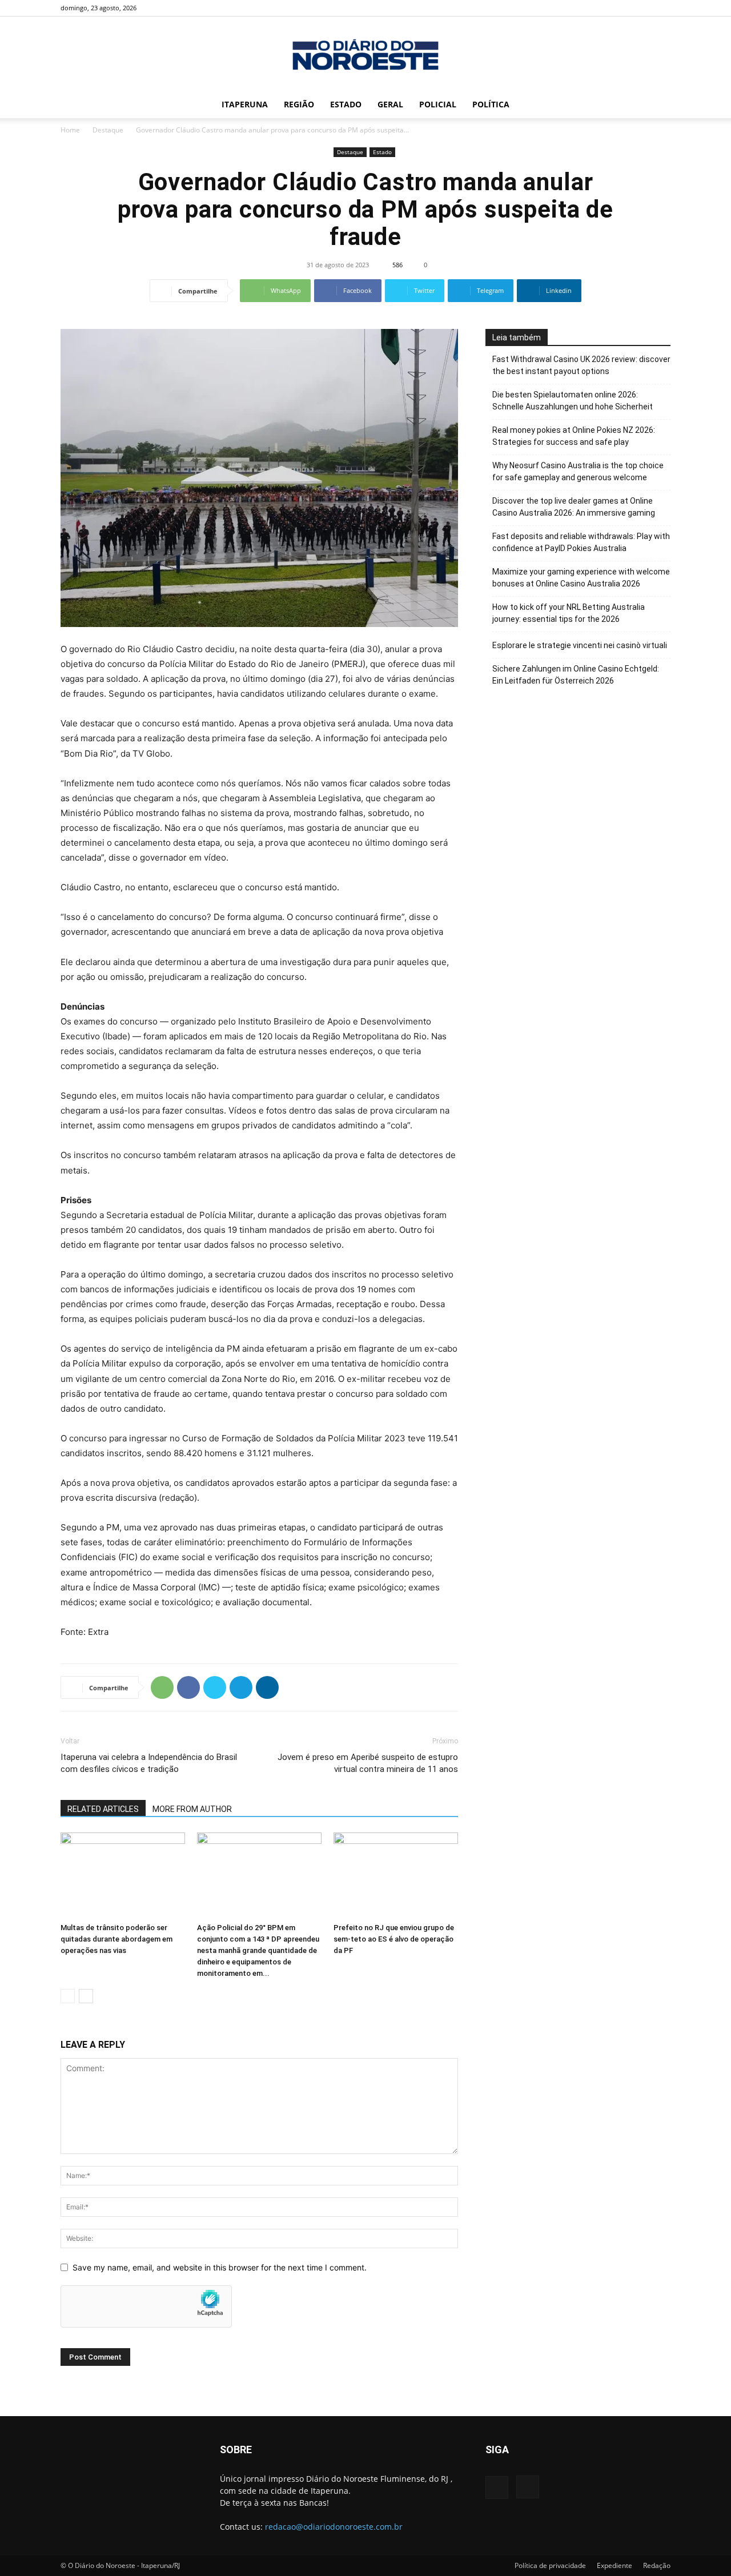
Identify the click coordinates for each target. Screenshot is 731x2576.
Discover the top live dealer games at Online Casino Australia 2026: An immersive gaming (574, 507)
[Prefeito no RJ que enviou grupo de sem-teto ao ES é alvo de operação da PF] (396, 1875)
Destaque (108, 130)
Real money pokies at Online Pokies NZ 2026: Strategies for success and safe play (574, 436)
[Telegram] (241, 1687)
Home (70, 130)
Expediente (614, 2565)
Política (491, 104)
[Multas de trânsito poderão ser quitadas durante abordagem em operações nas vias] (123, 1875)
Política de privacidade (550, 2565)
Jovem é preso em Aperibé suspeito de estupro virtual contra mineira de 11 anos (368, 1763)
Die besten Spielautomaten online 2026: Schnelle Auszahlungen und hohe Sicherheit (573, 401)
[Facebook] (643, 8)
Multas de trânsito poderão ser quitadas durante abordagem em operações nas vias (117, 1939)
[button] (657, 105)
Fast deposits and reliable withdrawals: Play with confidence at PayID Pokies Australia (581, 542)
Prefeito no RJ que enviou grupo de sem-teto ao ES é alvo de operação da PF (394, 1939)
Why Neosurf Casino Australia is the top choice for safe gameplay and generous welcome (578, 471)
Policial (438, 104)
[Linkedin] (267, 1687)
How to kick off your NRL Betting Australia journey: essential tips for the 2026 (569, 613)
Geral (390, 104)
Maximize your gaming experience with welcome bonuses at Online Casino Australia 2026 (581, 578)
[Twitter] (215, 1687)
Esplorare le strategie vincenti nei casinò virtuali (580, 645)
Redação (657, 2565)
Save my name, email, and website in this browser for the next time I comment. (220, 2267)
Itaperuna (245, 104)
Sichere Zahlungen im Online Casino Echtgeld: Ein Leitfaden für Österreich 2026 (576, 675)
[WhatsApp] (162, 1687)
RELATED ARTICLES (103, 1809)
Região (299, 104)
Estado (346, 104)
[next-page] (86, 1996)
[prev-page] (68, 1996)
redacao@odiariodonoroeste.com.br (334, 2527)
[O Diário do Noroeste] (365, 55)
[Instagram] (662, 8)
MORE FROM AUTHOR (192, 1809)
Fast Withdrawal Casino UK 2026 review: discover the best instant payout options (581, 365)
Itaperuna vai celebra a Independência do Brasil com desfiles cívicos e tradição (149, 1763)
